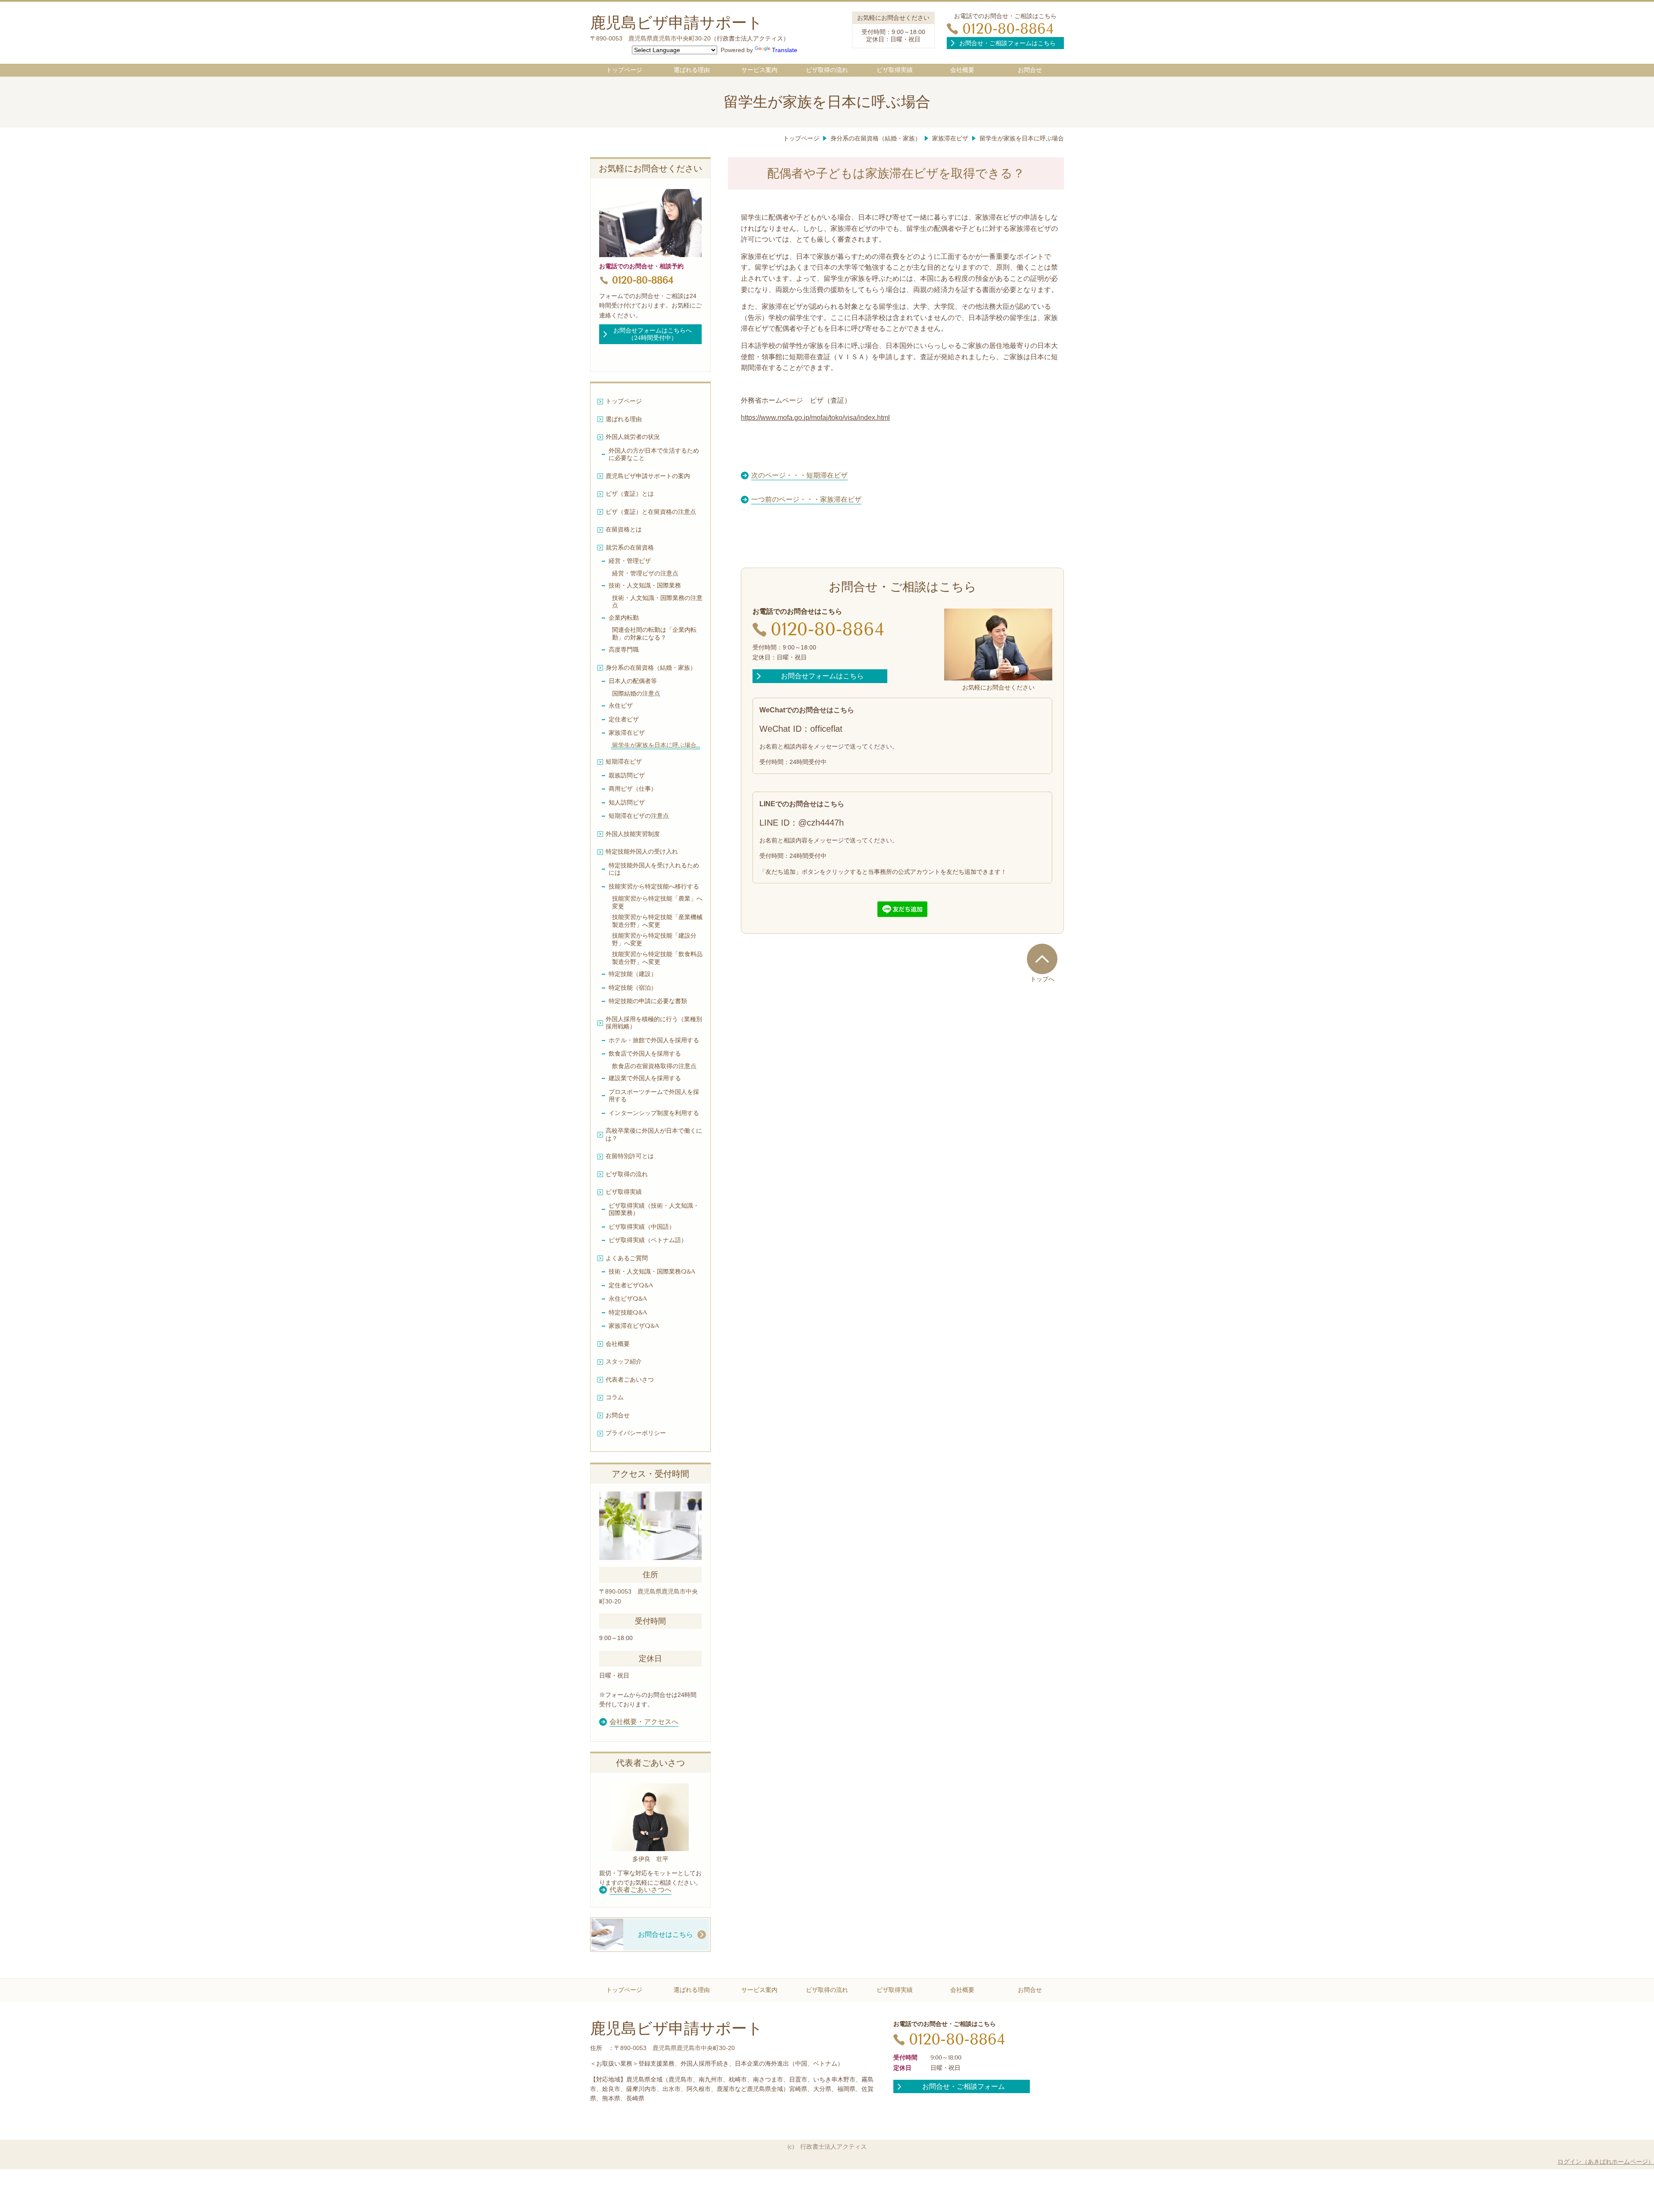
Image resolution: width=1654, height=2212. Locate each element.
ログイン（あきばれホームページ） (1606, 2162)
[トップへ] (1042, 959)
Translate (785, 50)
